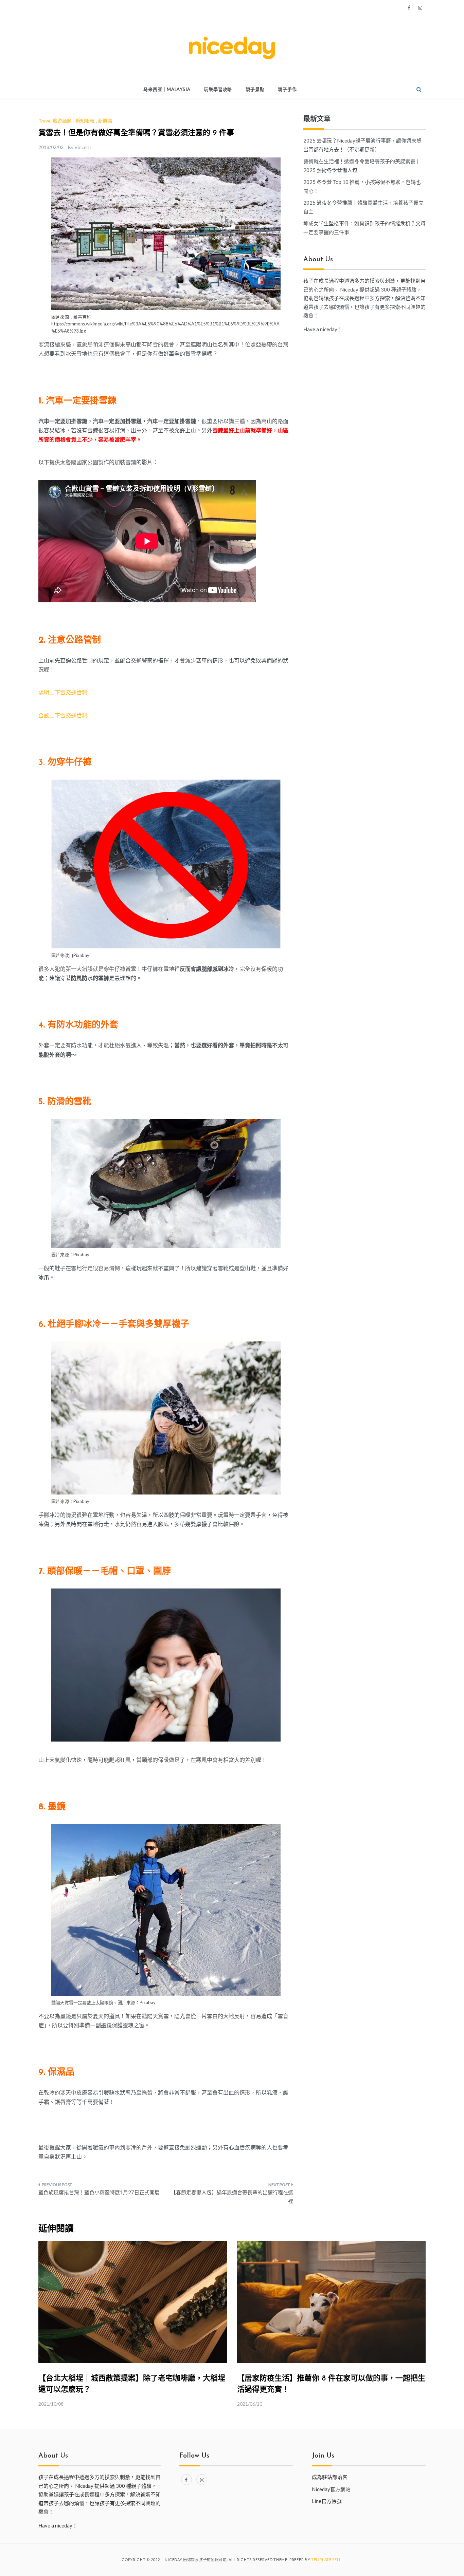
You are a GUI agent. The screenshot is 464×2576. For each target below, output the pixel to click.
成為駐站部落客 (330, 2477)
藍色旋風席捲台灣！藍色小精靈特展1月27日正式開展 (99, 2192)
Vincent (83, 147)
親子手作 (287, 89)
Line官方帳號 (327, 2501)
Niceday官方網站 (331, 2489)
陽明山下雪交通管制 (63, 692)
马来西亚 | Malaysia (167, 89)
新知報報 (85, 121)
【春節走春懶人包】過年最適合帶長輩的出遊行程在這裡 (232, 2197)
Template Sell (326, 2560)
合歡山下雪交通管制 (63, 715)
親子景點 (255, 89)
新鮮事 (105, 121)
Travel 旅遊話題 (55, 121)
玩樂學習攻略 (218, 89)
